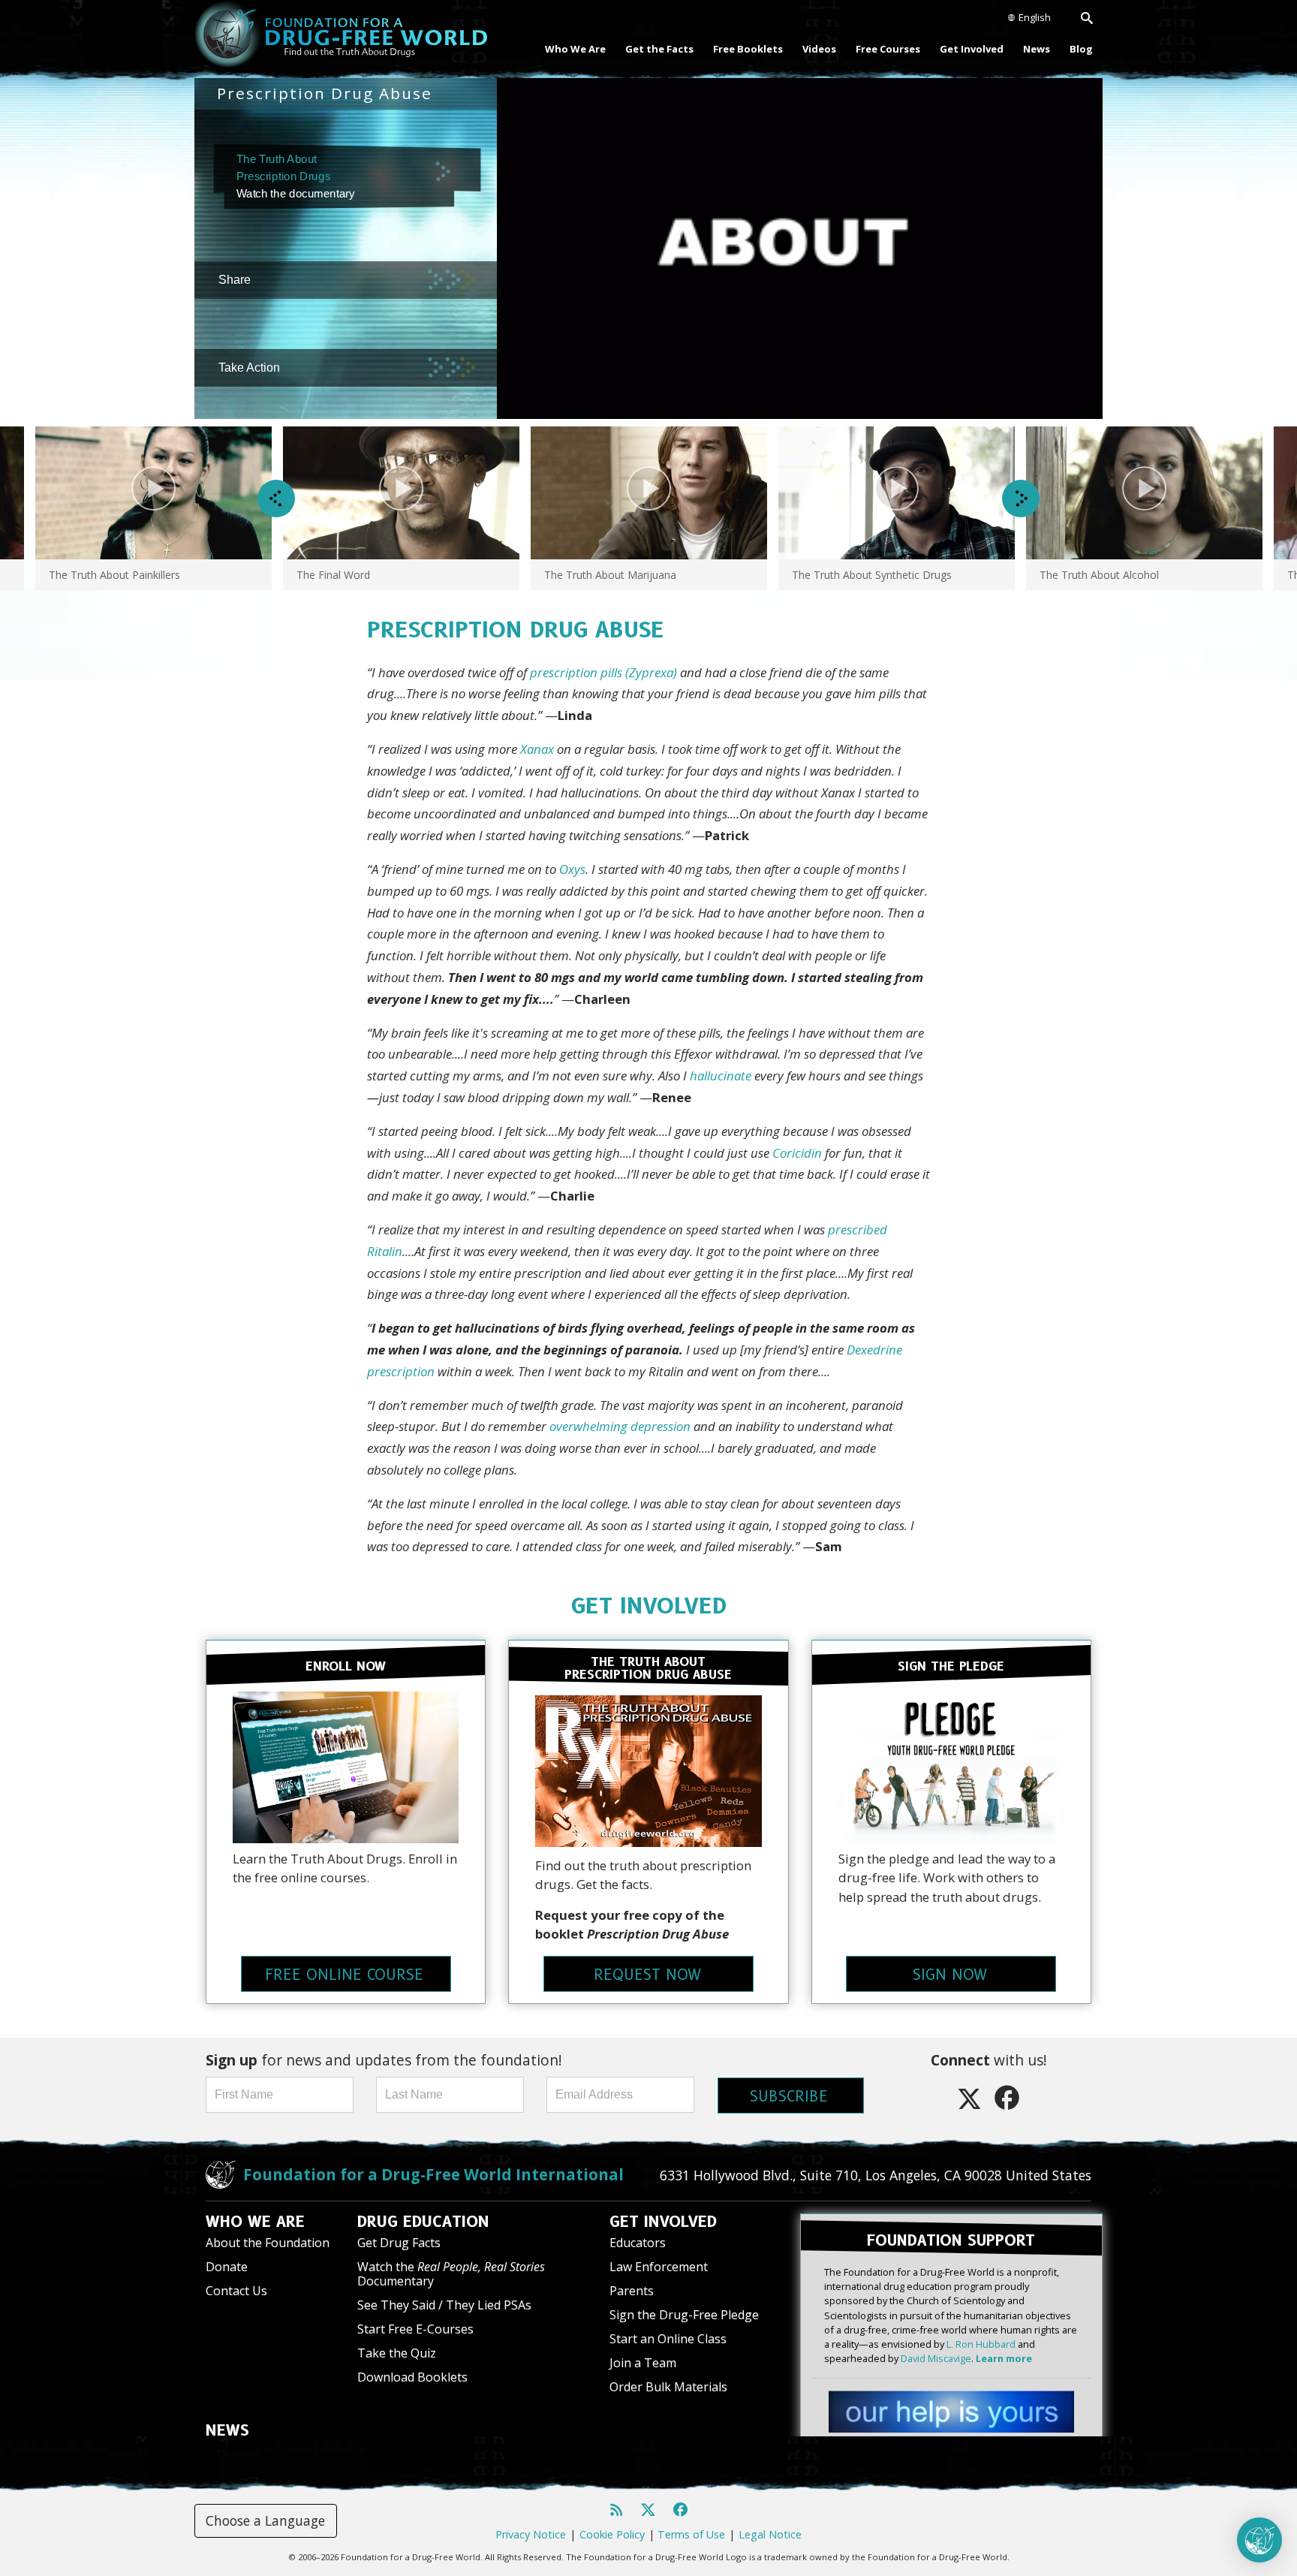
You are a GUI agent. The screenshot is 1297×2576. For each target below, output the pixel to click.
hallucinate (721, 1076)
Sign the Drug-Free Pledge (684, 2315)
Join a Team (643, 2363)
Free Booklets (748, 49)
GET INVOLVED (649, 1606)
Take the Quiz (397, 2353)
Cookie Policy (612, 2534)
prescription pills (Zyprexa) (603, 672)
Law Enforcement (659, 2267)
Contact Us (236, 2291)
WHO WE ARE (255, 2222)
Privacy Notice (531, 2534)
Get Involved (972, 49)
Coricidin (797, 1153)
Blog (1081, 49)
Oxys (572, 869)
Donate (227, 2267)
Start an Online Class (668, 2339)
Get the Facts (659, 49)
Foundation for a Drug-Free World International (433, 2174)
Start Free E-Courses (415, 2329)
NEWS (227, 2430)
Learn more (1004, 2358)
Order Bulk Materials (668, 2387)
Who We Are (575, 49)
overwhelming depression (620, 1426)
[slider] (786, 408)
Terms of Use (691, 2534)
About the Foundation (268, 2243)
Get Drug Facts (399, 2243)
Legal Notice (770, 2534)
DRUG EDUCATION (423, 2222)
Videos (819, 49)
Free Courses (888, 49)
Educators (638, 2243)
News (1037, 49)
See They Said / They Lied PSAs (444, 2305)
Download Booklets (412, 2377)
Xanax (537, 749)
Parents (632, 2291)
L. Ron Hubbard (981, 2344)
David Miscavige (936, 2358)
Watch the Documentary (451, 2274)
